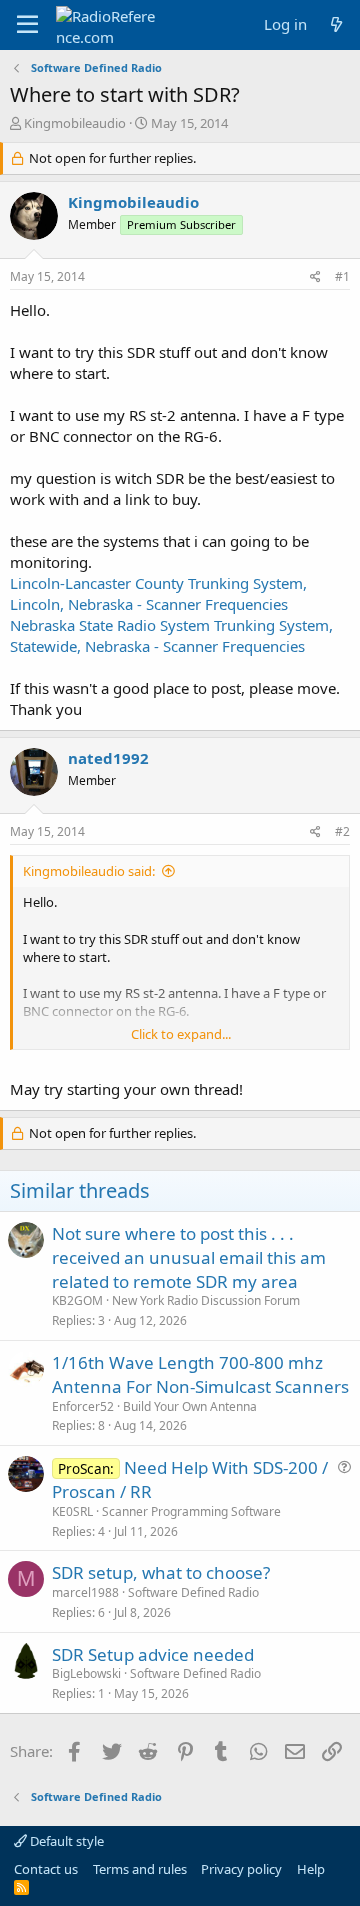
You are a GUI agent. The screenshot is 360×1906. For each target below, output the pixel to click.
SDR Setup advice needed (153, 1654)
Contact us (46, 1869)
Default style (65, 1841)
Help (311, 1869)
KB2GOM (77, 1300)
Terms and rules (140, 1869)
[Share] (315, 277)
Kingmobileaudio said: (89, 871)
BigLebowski (86, 1673)
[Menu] (27, 25)
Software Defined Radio (193, 1592)
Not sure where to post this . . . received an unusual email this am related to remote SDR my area (189, 1257)
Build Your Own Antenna (190, 1406)
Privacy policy (241, 1869)
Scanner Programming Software (191, 1511)
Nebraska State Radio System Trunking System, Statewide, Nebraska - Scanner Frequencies (171, 635)
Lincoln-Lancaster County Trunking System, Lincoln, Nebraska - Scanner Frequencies (158, 593)
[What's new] (336, 24)
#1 (342, 276)
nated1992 (108, 758)
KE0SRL (72, 1511)
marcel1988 (85, 1592)
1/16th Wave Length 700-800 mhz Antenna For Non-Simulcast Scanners (200, 1374)
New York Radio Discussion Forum (206, 1300)
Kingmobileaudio (75, 123)
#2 (342, 831)
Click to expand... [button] (181, 1034)
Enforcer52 (83, 1406)
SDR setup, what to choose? (161, 1572)
